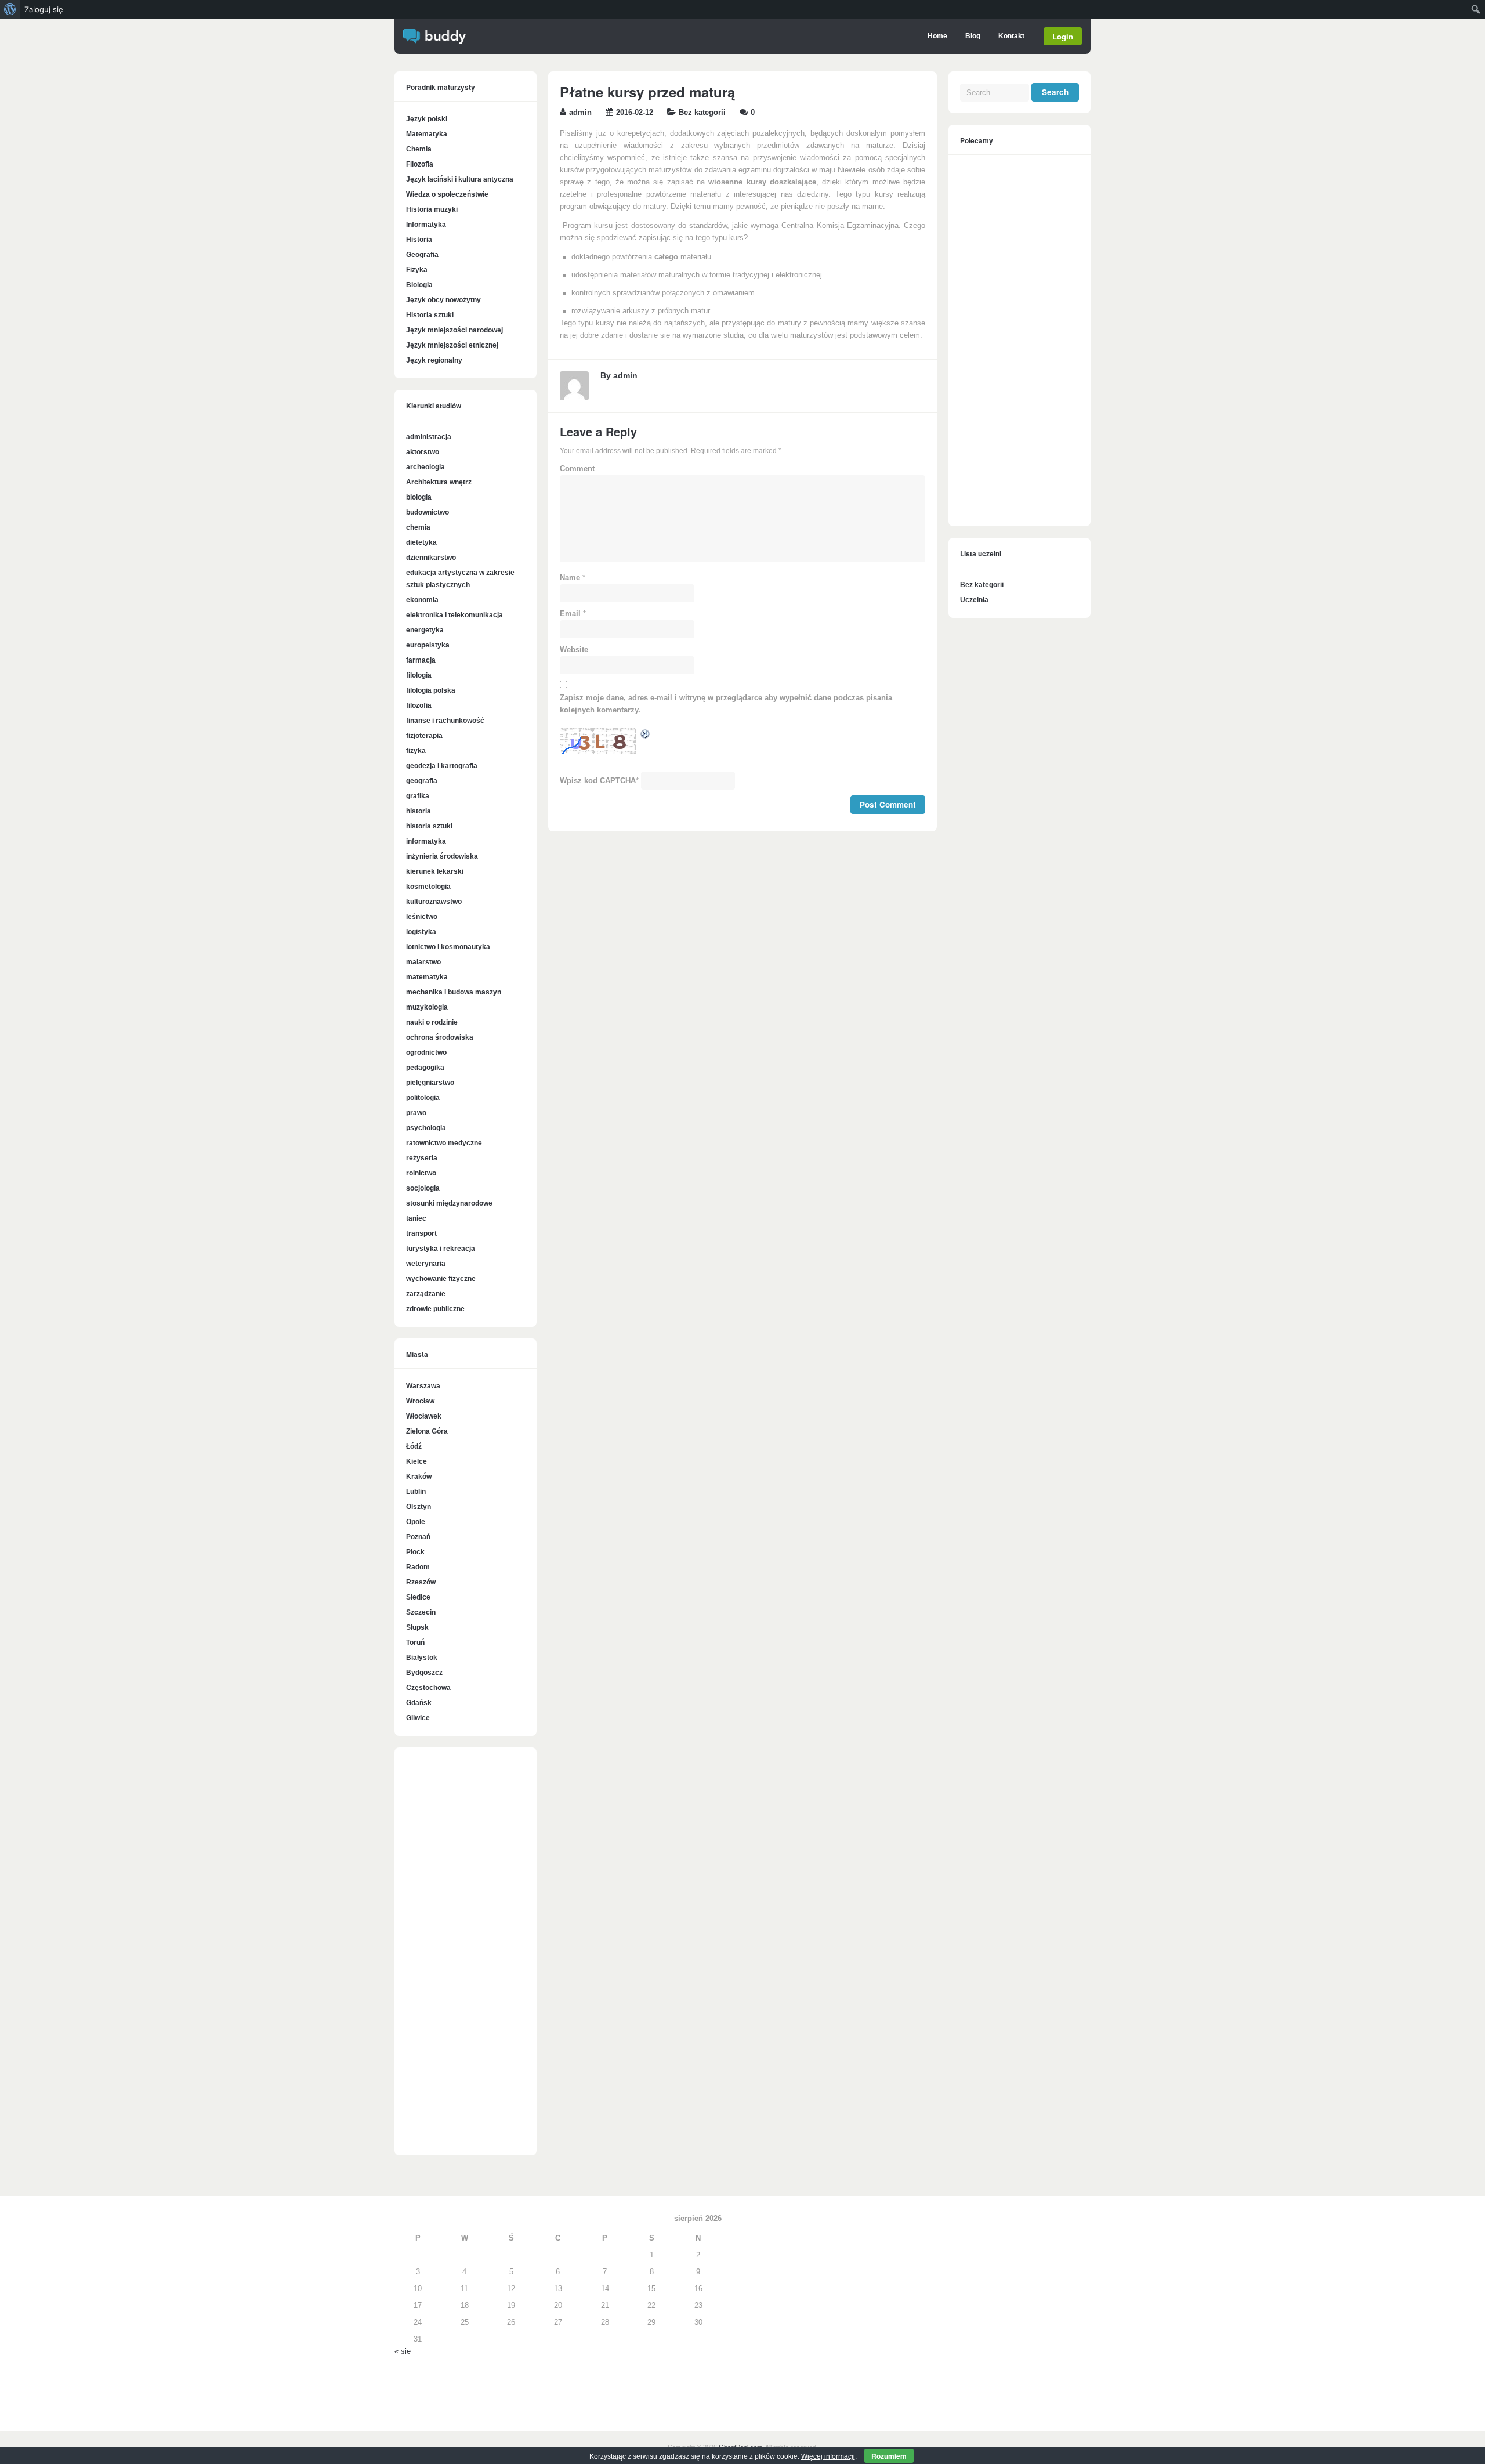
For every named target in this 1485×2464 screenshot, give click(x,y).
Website (574, 650)
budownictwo (428, 512)
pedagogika (425, 1068)
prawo (416, 1113)
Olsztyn (419, 1507)
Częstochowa (428, 1688)
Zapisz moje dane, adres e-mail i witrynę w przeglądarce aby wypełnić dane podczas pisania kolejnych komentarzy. (726, 704)
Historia (419, 240)
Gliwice (418, 1718)
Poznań (418, 1537)
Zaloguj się (44, 9)
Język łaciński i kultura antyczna (460, 179)
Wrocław (420, 1401)
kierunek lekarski (435, 871)
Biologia (419, 285)
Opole (416, 1522)
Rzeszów (421, 1582)
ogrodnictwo (426, 1052)
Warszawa (423, 1386)
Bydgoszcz (424, 1673)
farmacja (421, 660)
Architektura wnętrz (439, 482)
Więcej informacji (828, 2456)
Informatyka (426, 225)
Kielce (416, 1461)
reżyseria (422, 1158)
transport (421, 1233)
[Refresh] (646, 736)
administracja (429, 437)
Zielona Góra (427, 1431)
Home (937, 36)
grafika (418, 796)
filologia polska (431, 690)
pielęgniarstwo (430, 1083)
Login (1063, 36)
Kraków (419, 1477)
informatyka (426, 841)
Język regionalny (434, 360)
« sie (403, 2351)
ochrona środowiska (440, 1037)
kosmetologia (428, 887)
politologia (423, 1098)
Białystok (422, 1658)
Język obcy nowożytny (443, 300)
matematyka (427, 977)
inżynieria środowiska (442, 856)
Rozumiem (889, 2456)
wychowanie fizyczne (441, 1279)
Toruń (415, 1642)
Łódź (414, 1446)
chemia (418, 527)
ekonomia (422, 600)
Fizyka (417, 270)
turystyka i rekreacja (441, 1249)
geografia (422, 781)
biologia (419, 497)
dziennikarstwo (431, 558)
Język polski (427, 119)
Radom (418, 1567)
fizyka (416, 751)
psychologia (426, 1128)
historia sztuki (429, 826)
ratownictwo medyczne (444, 1143)
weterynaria (426, 1264)
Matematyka (427, 134)
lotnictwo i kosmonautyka (448, 947)
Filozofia (420, 164)
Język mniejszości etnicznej (452, 345)
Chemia (419, 149)
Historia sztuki (430, 315)
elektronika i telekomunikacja (454, 615)
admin (580, 113)
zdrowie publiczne (435, 1309)
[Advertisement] (466, 1958)
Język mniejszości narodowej (454, 330)
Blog (973, 36)
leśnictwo (422, 917)
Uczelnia (974, 600)
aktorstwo (423, 452)
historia (419, 811)
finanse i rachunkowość (445, 721)
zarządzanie (426, 1294)
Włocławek (424, 1416)
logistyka (421, 932)
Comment (577, 469)
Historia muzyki (432, 209)
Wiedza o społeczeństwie (447, 194)
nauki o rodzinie (432, 1022)
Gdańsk (419, 1703)
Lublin (416, 1492)
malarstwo (423, 962)
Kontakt (1011, 36)
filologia (419, 675)
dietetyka (421, 542)
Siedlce (418, 1597)
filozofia (419, 705)
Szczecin (421, 1612)
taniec (416, 1218)
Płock (415, 1552)
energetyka (425, 630)
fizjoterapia (424, 736)
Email (570, 614)
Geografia (422, 255)
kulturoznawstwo (434, 902)
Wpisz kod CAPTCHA (598, 781)
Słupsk (417, 1627)
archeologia (425, 467)
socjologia (423, 1188)
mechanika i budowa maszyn (454, 992)
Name (570, 578)
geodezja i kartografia (442, 766)
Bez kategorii (702, 113)
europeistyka (428, 645)
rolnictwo (421, 1173)
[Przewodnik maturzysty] (434, 41)
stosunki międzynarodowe (449, 1203)
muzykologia (427, 1007)
